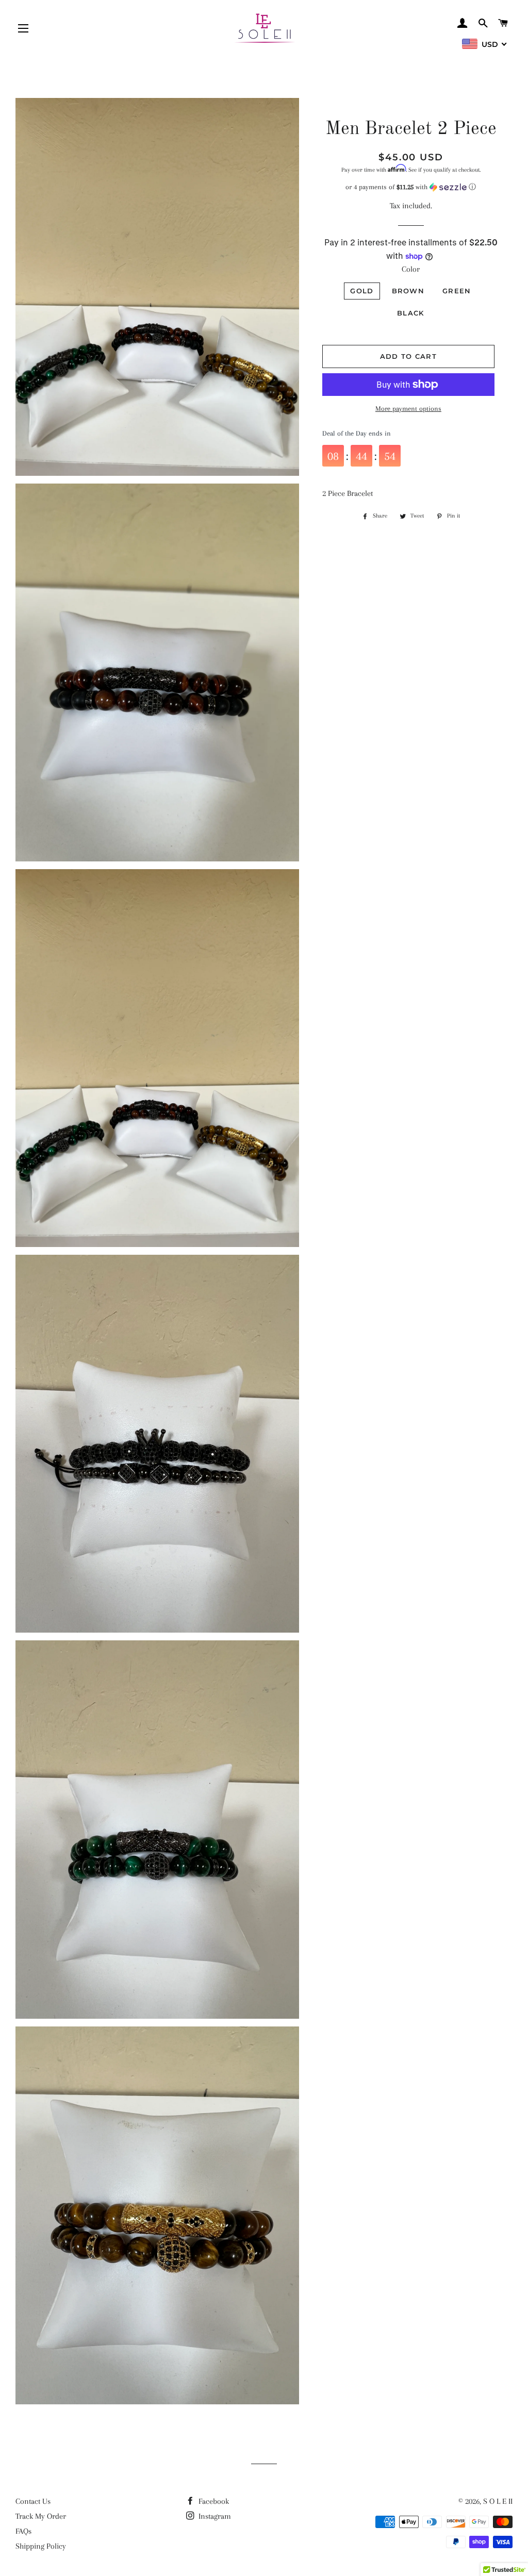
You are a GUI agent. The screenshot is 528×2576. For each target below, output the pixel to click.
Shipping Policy (41, 2546)
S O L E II (498, 2501)
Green (457, 291)
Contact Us (33, 2501)
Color (411, 269)
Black (411, 313)
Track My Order (41, 2516)
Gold (362, 291)
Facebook (213, 2501)
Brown (408, 291)
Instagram (214, 2516)
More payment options (408, 409)
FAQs (23, 2531)
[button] (411, 187)
